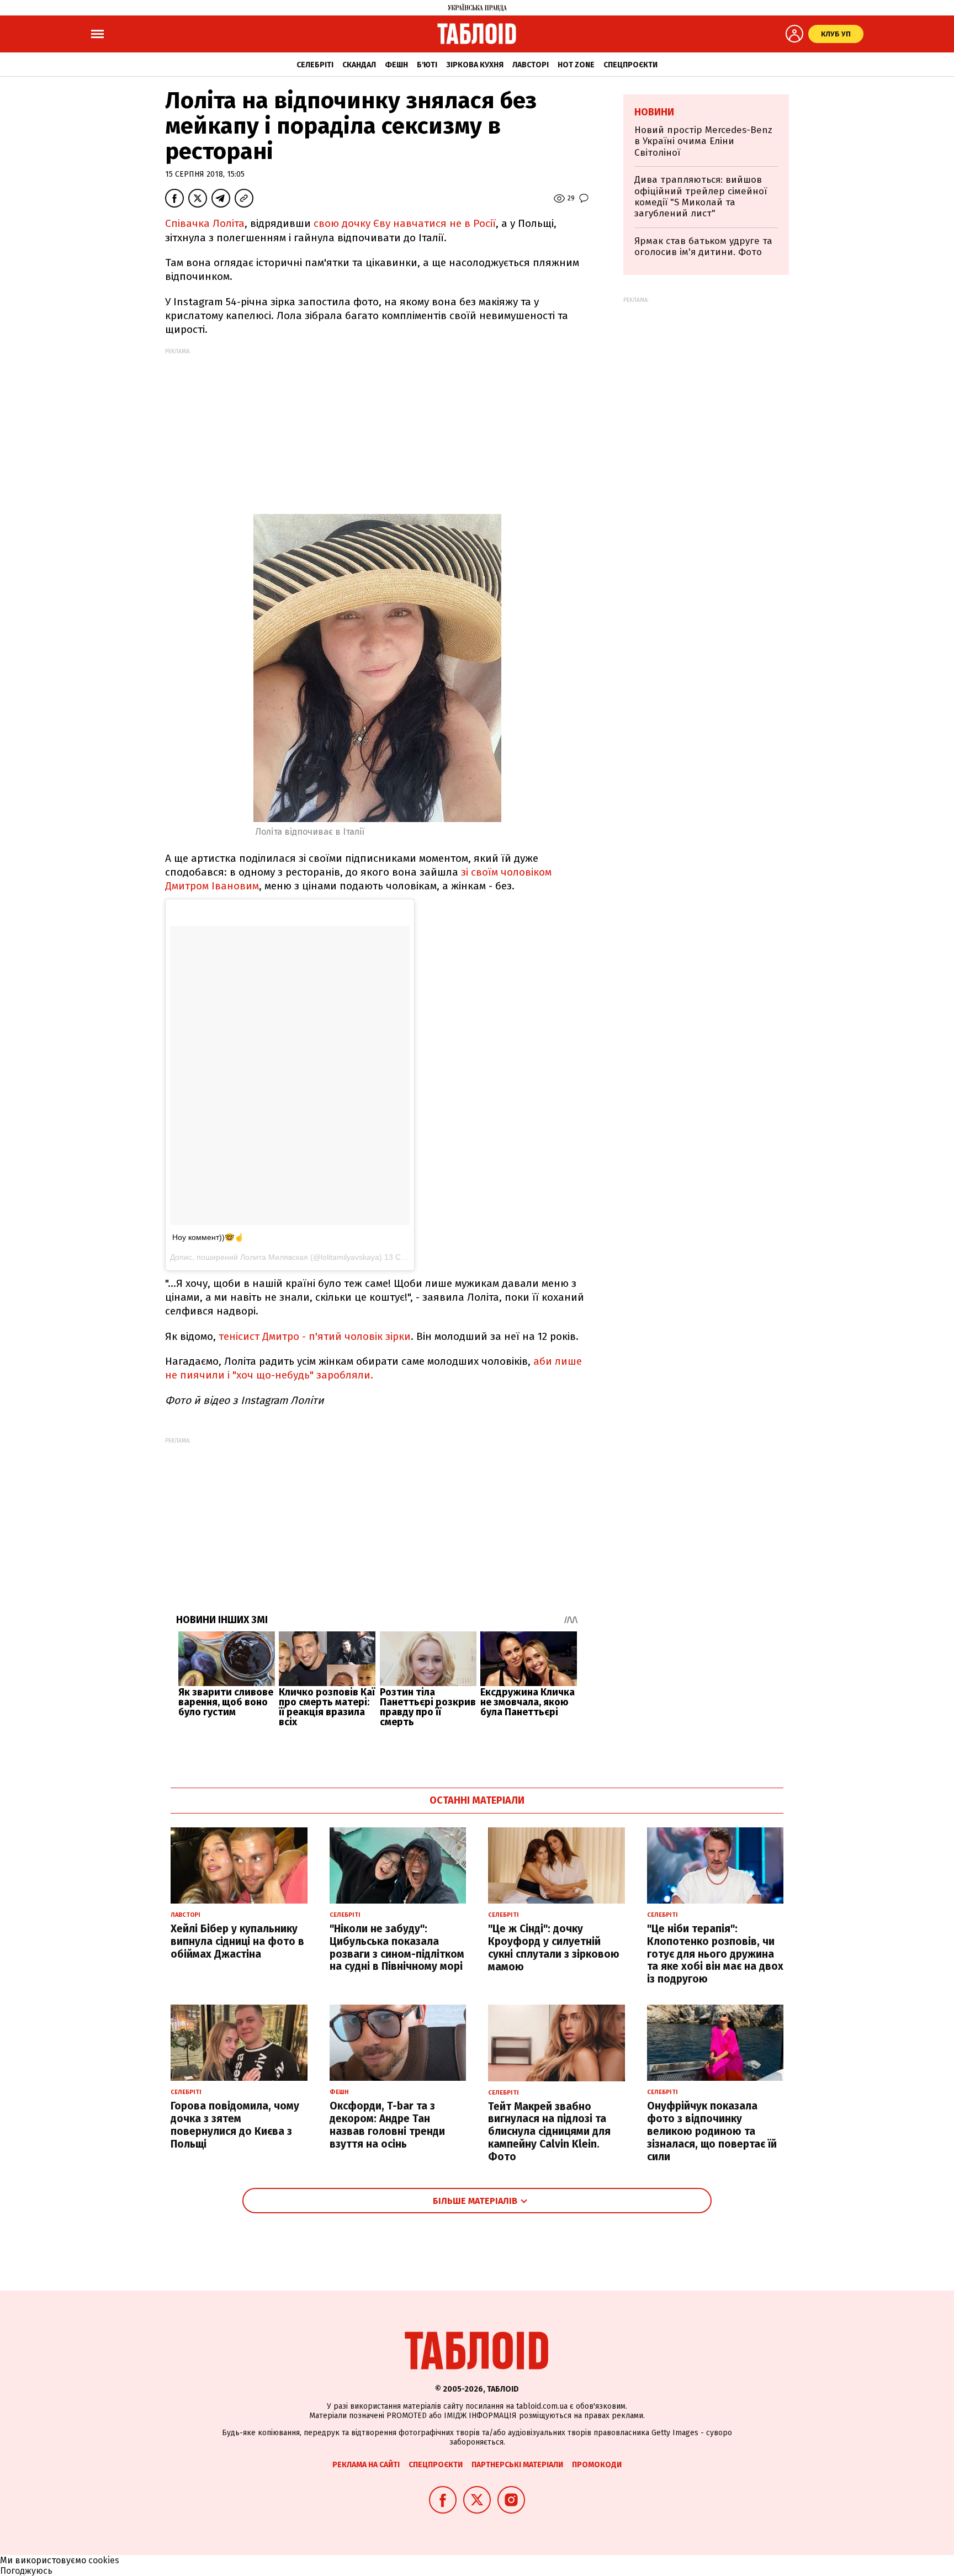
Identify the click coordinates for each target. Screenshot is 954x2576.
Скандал (359, 65)
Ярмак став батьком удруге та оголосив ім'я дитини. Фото (703, 247)
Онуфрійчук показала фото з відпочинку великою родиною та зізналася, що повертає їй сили (712, 2131)
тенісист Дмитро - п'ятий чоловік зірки (315, 1336)
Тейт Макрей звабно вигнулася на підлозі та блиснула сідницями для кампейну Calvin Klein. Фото (549, 2132)
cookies (104, 2560)
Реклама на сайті (366, 2465)
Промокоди (597, 2465)
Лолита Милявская (274, 1257)
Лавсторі (531, 65)
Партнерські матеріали (517, 2465)
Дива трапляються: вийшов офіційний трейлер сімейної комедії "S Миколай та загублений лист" (701, 197)
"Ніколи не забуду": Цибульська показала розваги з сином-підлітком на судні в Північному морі (397, 1947)
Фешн (396, 65)
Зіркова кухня (475, 65)
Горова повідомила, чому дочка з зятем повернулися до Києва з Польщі (235, 2125)
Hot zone (576, 65)
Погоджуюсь (26, 2571)
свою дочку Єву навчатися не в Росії (405, 223)
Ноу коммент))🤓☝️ (208, 1237)
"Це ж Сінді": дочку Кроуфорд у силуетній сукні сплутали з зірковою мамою (554, 1947)
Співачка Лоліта (205, 223)
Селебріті (315, 65)
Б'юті (427, 65)
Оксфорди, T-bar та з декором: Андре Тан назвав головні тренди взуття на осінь (387, 2125)
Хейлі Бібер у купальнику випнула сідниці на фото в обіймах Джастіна (237, 1941)
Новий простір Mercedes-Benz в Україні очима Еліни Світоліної (703, 141)
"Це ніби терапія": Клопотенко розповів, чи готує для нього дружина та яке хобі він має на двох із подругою (715, 1954)
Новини (654, 112)
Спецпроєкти (630, 65)
